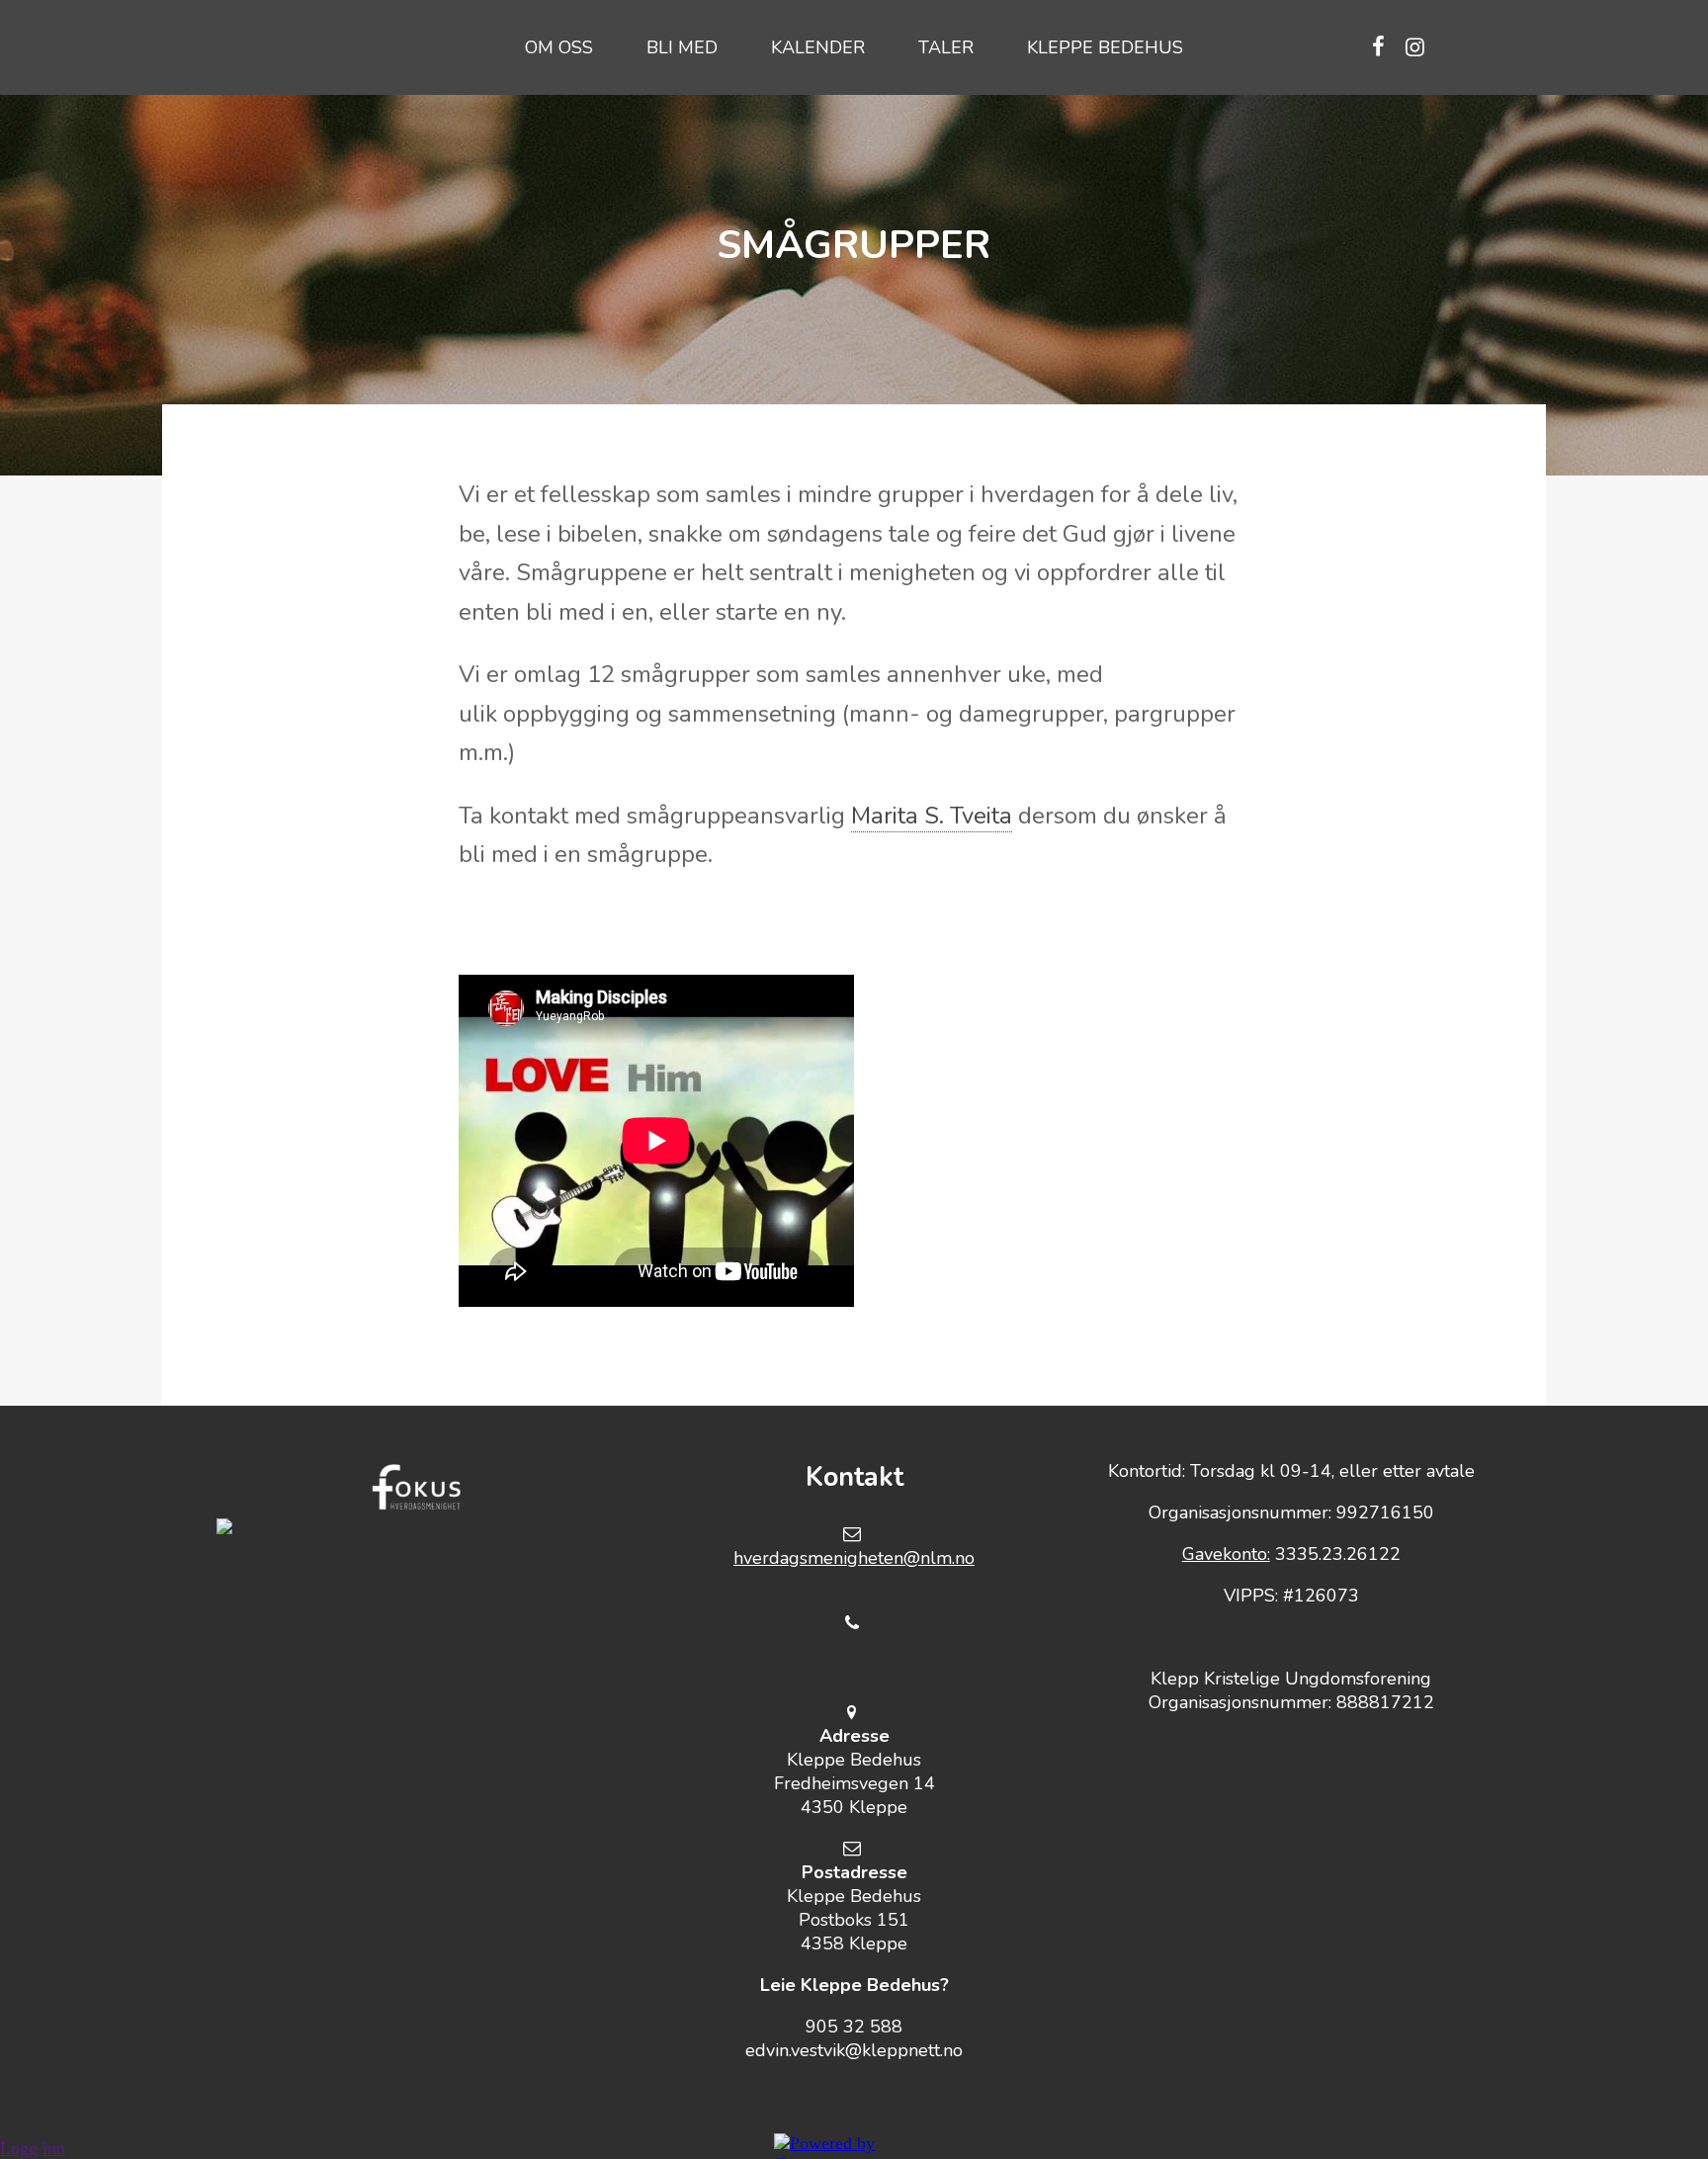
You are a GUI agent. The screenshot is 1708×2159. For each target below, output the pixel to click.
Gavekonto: (1226, 1554)
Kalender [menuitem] (818, 47)
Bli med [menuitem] (682, 47)
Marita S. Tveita (932, 816)
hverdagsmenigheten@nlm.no (854, 1558)
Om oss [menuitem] (559, 47)
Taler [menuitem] (946, 47)
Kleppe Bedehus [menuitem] (1105, 47)
